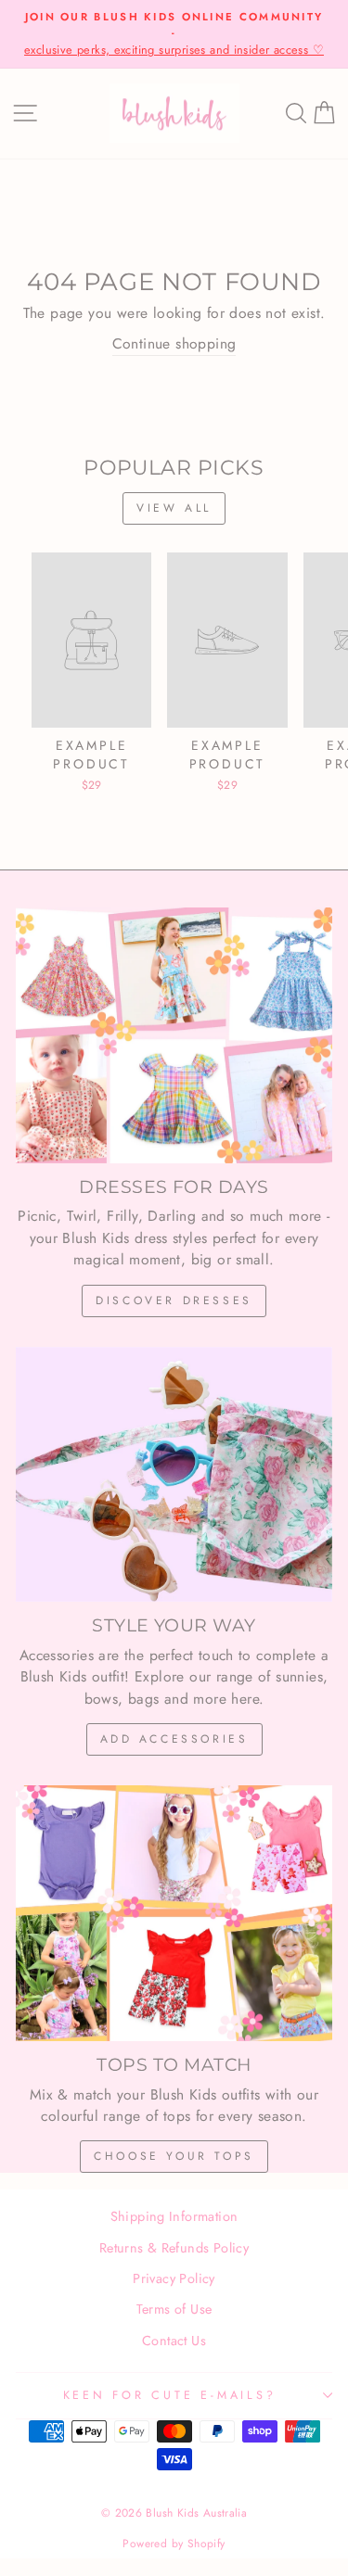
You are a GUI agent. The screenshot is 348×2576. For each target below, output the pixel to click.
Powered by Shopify (174, 2544)
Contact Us (174, 2341)
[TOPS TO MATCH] (174, 1913)
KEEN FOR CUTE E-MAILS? (170, 2395)
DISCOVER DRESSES (174, 1301)
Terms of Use (174, 2309)
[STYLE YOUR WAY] (174, 1475)
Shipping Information (174, 2216)
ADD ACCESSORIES (174, 1739)
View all (174, 508)
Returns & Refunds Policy (174, 2248)
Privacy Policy (174, 2278)
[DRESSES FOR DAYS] (174, 1035)
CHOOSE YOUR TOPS (174, 2156)
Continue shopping (174, 343)
